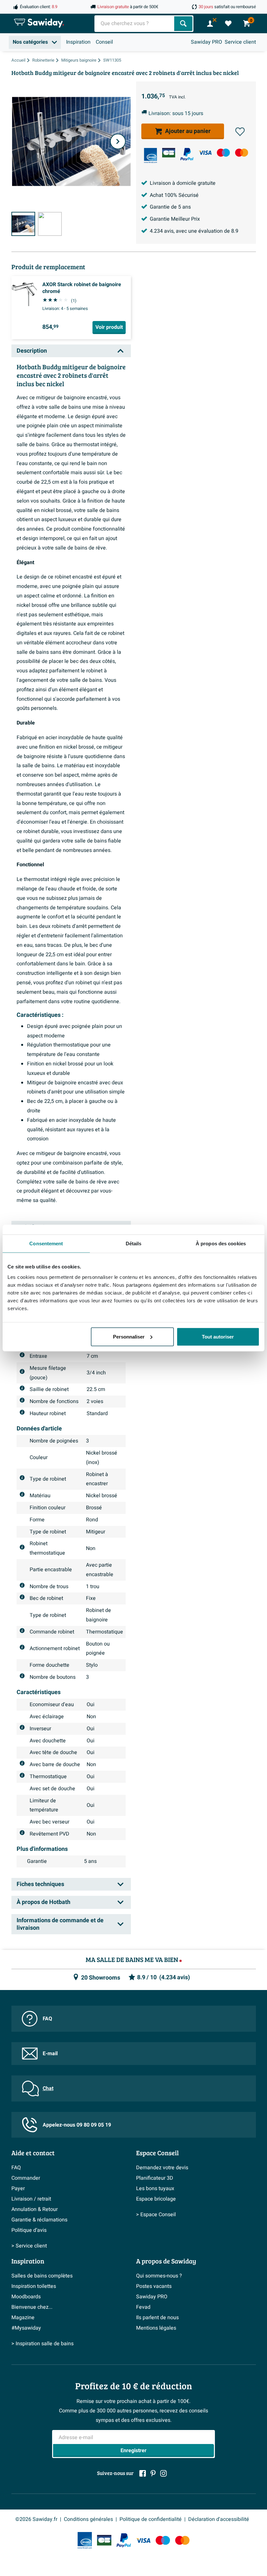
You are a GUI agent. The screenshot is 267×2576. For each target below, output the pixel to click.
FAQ (47, 2019)
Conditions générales (88, 2519)
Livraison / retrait (31, 2199)
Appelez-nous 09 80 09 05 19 (77, 2125)
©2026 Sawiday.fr (36, 2519)
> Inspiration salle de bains (42, 2344)
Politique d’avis (29, 2230)
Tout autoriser (218, 1336)
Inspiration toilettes (34, 2286)
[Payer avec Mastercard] (242, 153)
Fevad (143, 2307)
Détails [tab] (134, 1244)
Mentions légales (156, 2328)
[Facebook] (143, 2473)
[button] (240, 132)
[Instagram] (163, 2473)
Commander (26, 2178)
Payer (18, 2188)
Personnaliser (129, 1336)
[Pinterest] (153, 2473)
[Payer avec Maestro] (223, 153)
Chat (48, 2088)
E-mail (50, 2054)
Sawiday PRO (206, 42)
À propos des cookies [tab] (221, 1244)
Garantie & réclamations (39, 2220)
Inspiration (78, 42)
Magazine (23, 2318)
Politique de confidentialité (151, 2519)
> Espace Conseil (156, 2215)
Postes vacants (154, 2286)
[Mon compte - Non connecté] (210, 23)
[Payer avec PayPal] (187, 154)
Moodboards (26, 2297)
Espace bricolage (156, 2199)
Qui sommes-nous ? (159, 2276)
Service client (240, 42)
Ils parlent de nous (157, 2318)
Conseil (104, 42)
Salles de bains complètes (42, 2276)
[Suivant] (118, 141)
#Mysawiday (26, 2328)
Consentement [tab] (46, 1244)
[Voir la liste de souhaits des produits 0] (228, 23)
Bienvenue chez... (32, 2307)
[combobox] (135, 24)
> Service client (29, 2246)
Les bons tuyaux (155, 2188)
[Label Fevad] (150, 155)
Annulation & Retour (35, 2209)
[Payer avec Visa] (205, 153)
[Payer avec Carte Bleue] (169, 153)
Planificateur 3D (155, 2178)
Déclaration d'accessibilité (219, 2519)
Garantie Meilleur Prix (175, 219)
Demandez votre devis (162, 2168)
